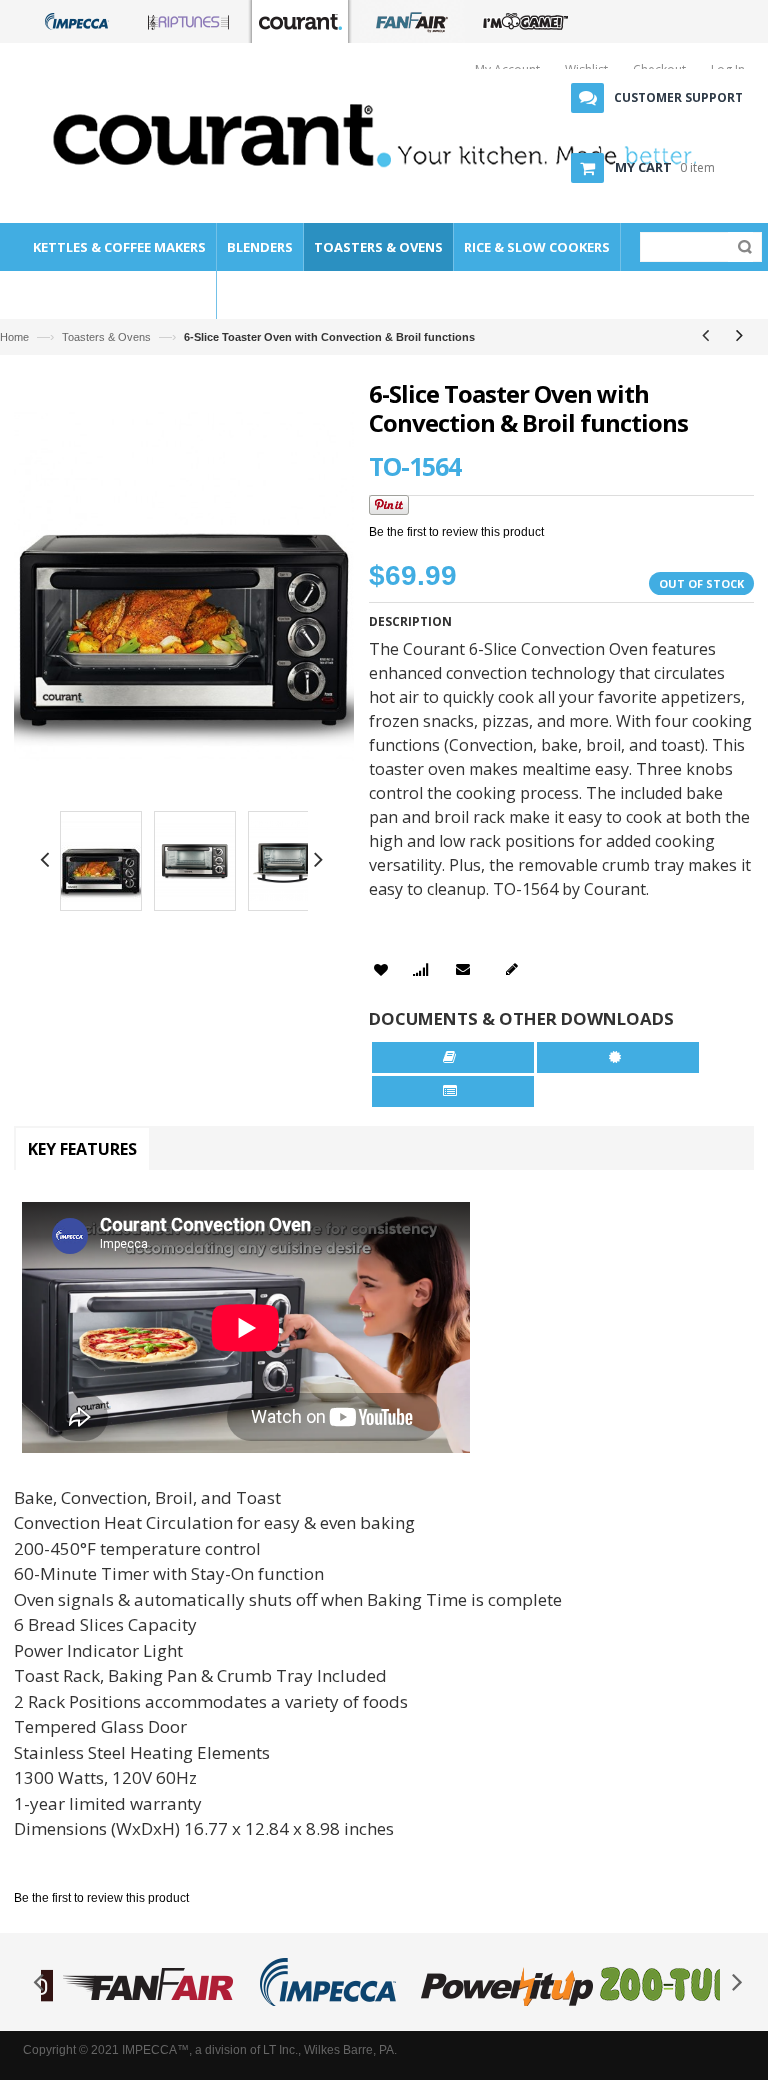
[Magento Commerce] (189, 134)
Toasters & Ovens (106, 337)
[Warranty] (618, 1057)
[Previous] (705, 335)
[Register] (515, 969)
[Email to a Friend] (466, 969)
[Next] (739, 335)
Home (14, 337)
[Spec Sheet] (453, 1091)
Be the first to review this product (456, 532)
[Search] (740, 247)
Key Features (82, 1149)
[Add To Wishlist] (381, 970)
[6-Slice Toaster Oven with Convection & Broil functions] (101, 864)
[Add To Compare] (420, 971)
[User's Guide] (453, 1057)
